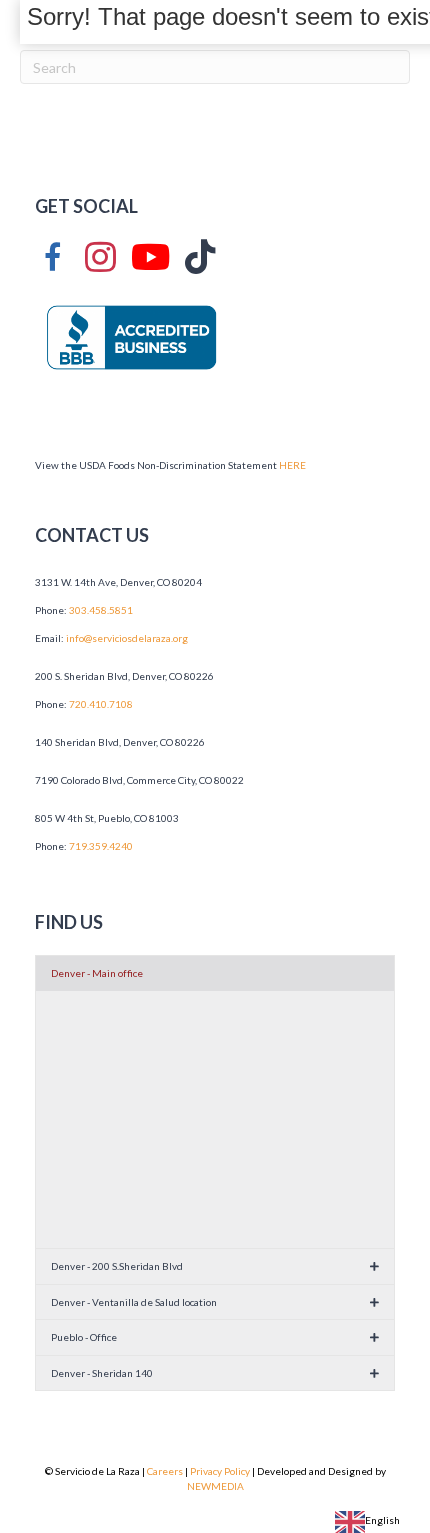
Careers (165, 1471)
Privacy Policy (220, 1471)
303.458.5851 (101, 610)
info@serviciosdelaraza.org (128, 638)
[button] (215, 973)
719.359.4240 (101, 846)
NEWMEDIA (215, 1486)
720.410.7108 (101, 704)
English (382, 1520)
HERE (292, 465)
